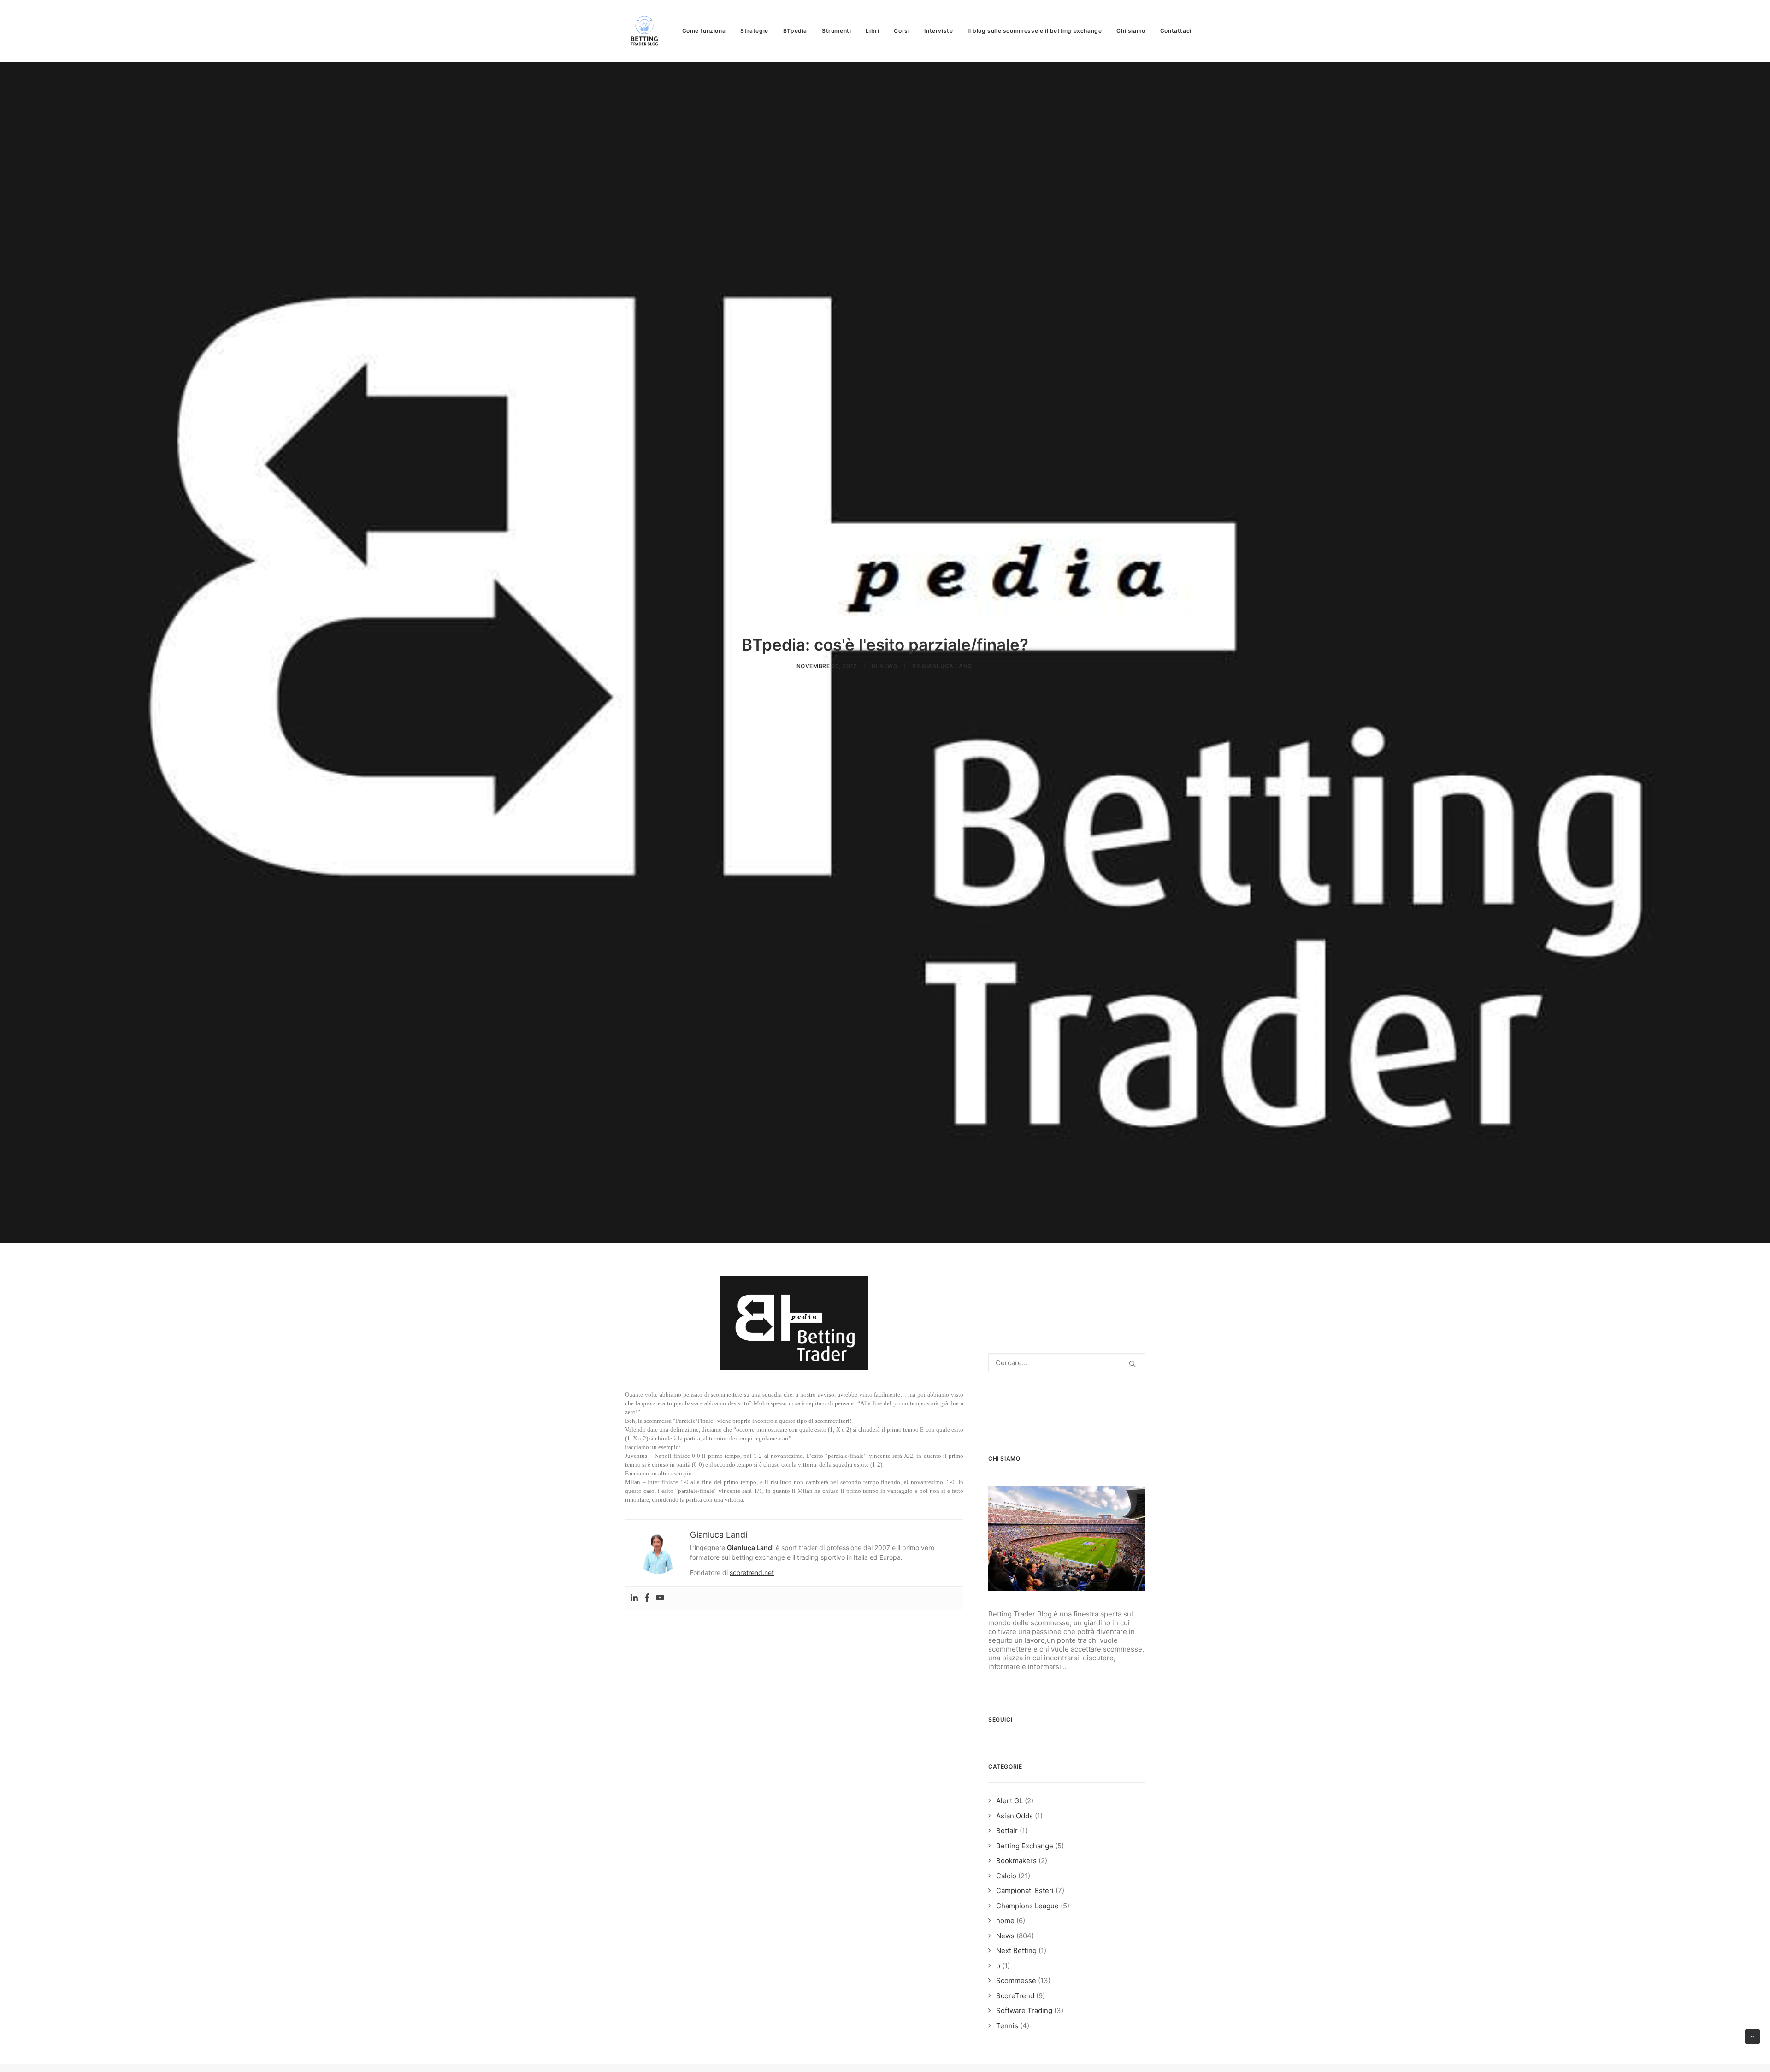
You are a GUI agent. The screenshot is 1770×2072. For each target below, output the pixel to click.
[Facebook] (647, 1598)
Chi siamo (1131, 31)
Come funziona (704, 31)
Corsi (902, 31)
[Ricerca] (1067, 1363)
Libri (872, 31)
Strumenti (836, 31)
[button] (1132, 1364)
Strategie (754, 31)
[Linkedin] (634, 1598)
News (888, 666)
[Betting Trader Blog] (645, 31)
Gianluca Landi (948, 666)
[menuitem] (707, 31)
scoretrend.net (752, 1572)
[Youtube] (660, 1598)
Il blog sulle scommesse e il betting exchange (1035, 31)
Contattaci (1176, 31)
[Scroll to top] (1752, 2036)
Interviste (938, 31)
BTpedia (795, 31)
